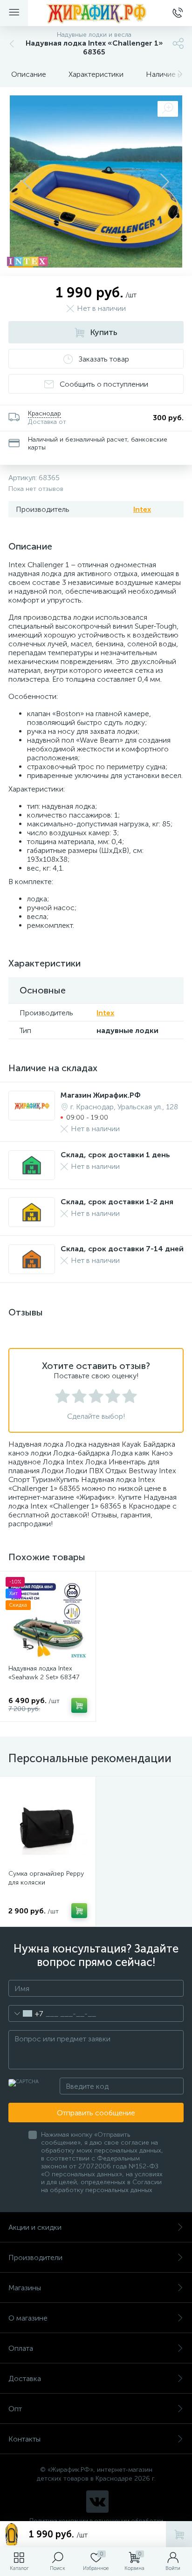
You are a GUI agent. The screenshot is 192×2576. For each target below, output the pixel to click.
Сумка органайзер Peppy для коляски (46, 1878)
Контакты (24, 2439)
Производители (35, 2257)
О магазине (28, 2318)
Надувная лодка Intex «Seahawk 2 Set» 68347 (44, 1673)
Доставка (25, 2378)
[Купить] (79, 1705)
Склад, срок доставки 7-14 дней (122, 1249)
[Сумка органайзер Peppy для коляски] (48, 1824)
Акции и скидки (35, 2227)
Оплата (21, 2348)
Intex (142, 509)
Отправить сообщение (96, 2113)
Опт (15, 2409)
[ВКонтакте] (97, 2502)
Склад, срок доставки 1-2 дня (117, 1202)
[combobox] (26, 2013)
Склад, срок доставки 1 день (115, 1155)
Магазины (25, 2288)
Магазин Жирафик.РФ (101, 1095)
